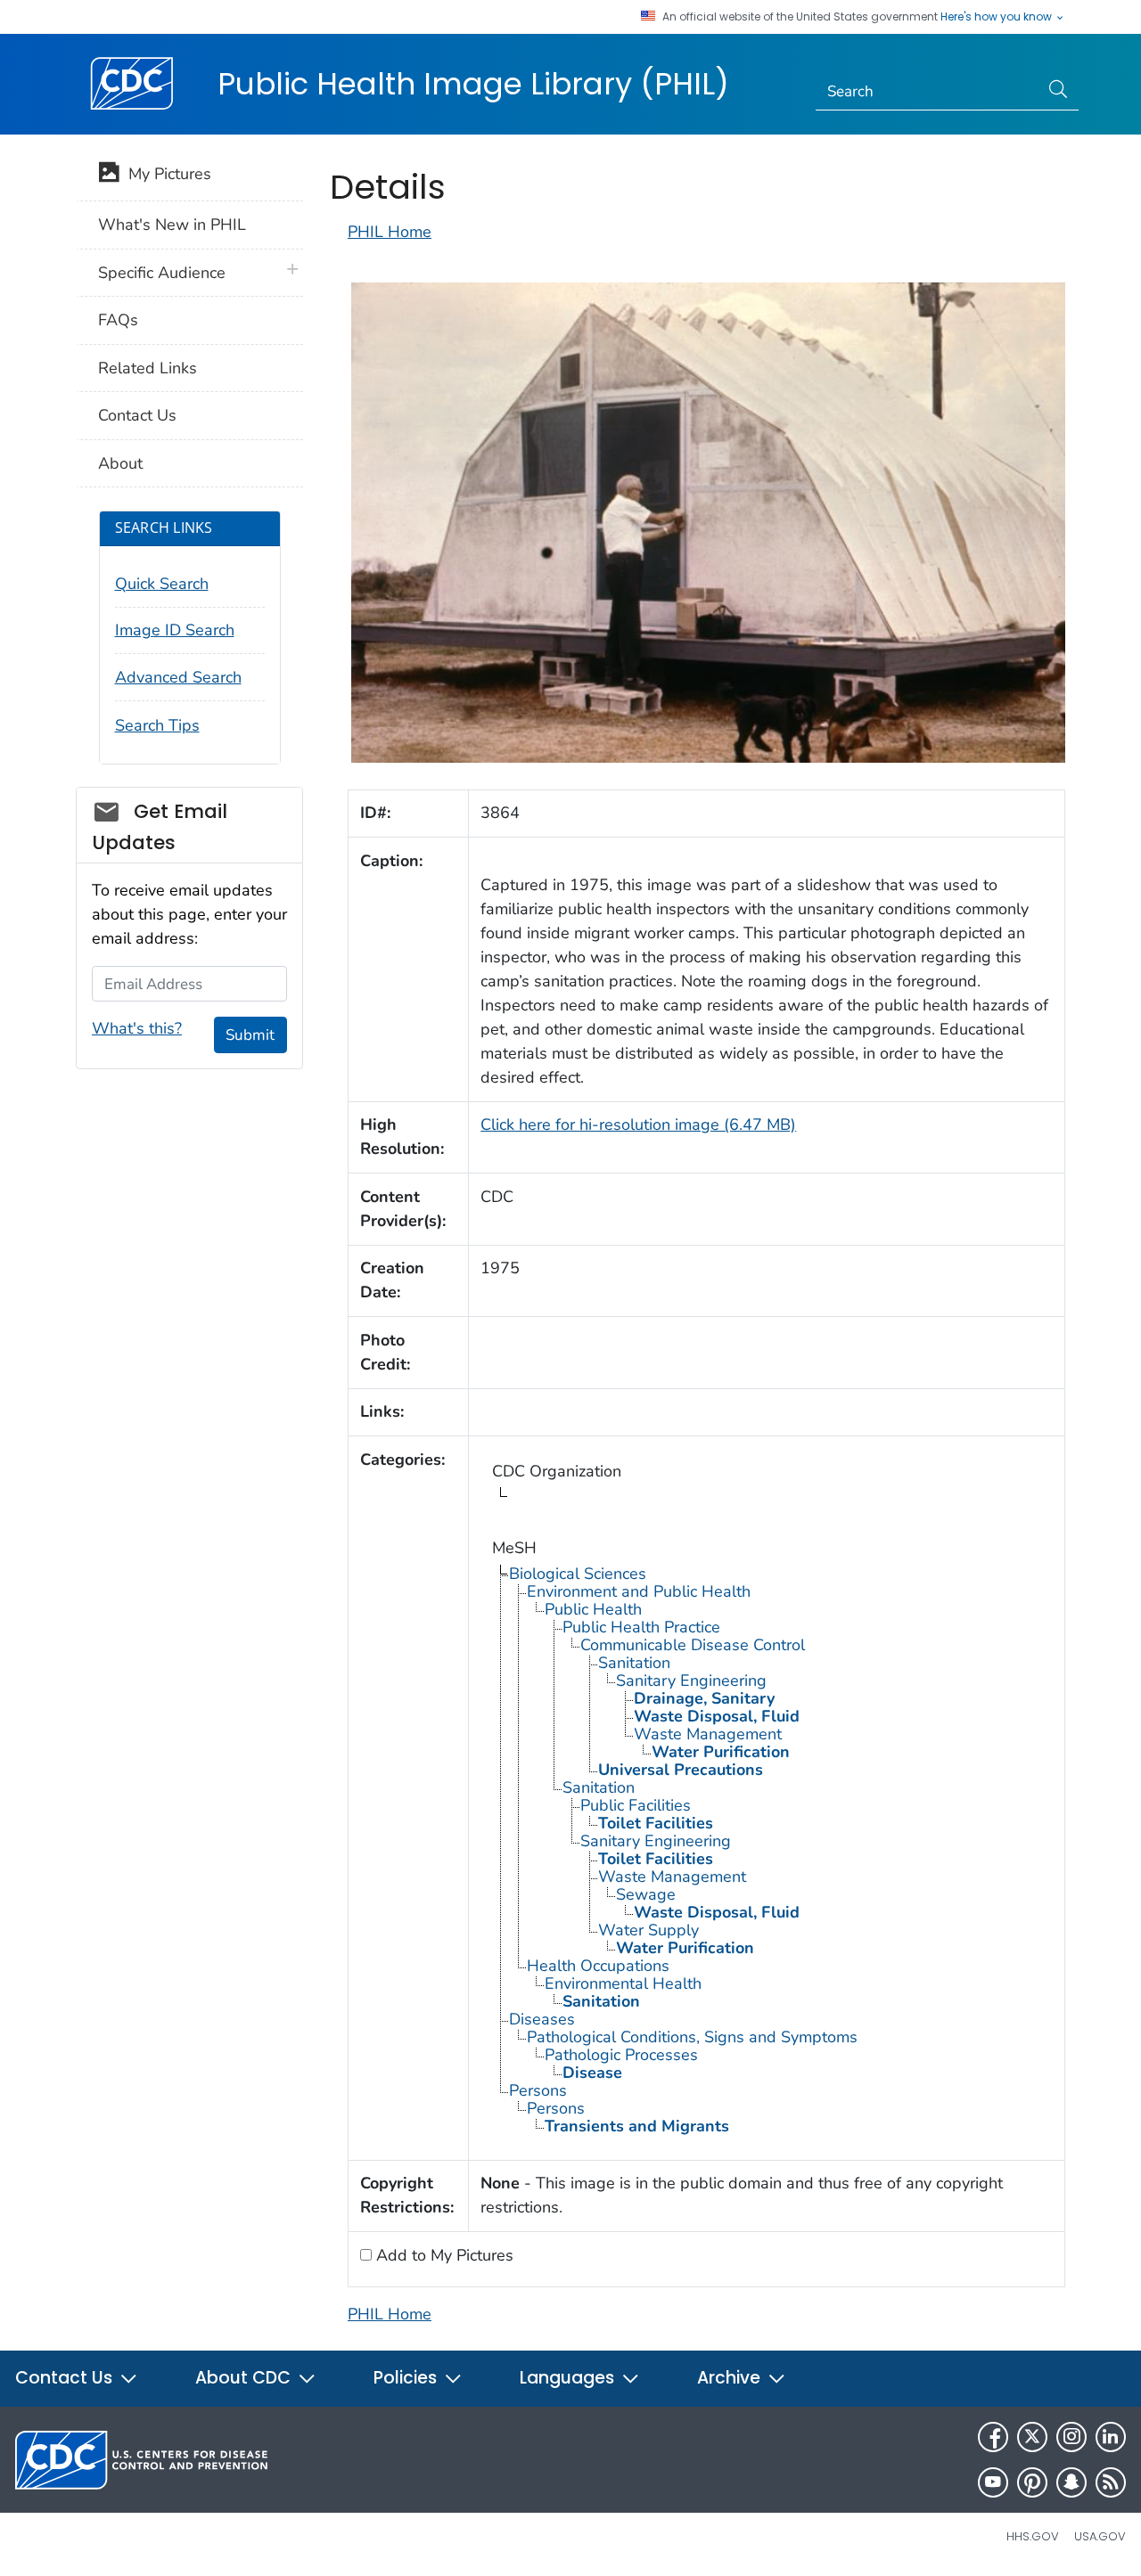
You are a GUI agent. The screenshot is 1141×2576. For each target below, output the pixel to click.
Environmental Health (623, 1983)
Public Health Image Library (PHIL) (473, 84)
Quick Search (162, 584)
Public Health (593, 1609)
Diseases (542, 2019)
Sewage (646, 1894)
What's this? (137, 1028)
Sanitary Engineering (691, 1681)
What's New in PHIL (172, 225)
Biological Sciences (578, 1574)
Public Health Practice (641, 1627)
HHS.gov (1033, 2536)
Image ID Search (175, 630)
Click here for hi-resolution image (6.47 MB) (638, 1124)
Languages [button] (569, 2378)
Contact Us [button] (66, 2378)
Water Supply (648, 1930)
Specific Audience (162, 273)
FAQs (118, 320)
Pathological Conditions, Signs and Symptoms (692, 2037)
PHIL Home (390, 232)
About (120, 463)
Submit (250, 1035)
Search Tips (157, 725)
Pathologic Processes (621, 2055)
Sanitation (634, 1663)
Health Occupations (598, 1966)
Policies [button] (407, 2378)
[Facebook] (993, 2437)
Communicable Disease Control (693, 1645)
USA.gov (1100, 2536)
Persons (538, 2090)
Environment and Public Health (639, 1591)
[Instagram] (1071, 2437)
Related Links (148, 368)
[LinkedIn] (1111, 2437)
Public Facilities (636, 1805)
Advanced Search (178, 677)
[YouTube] (993, 2482)
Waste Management (708, 1734)
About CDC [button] (245, 2378)
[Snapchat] (1071, 2482)
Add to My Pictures (443, 2255)
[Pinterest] (1032, 2482)
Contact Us (137, 415)
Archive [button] (731, 2378)
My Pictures (165, 174)
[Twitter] (1032, 2437)
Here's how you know (997, 17)
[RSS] (1111, 2482)
